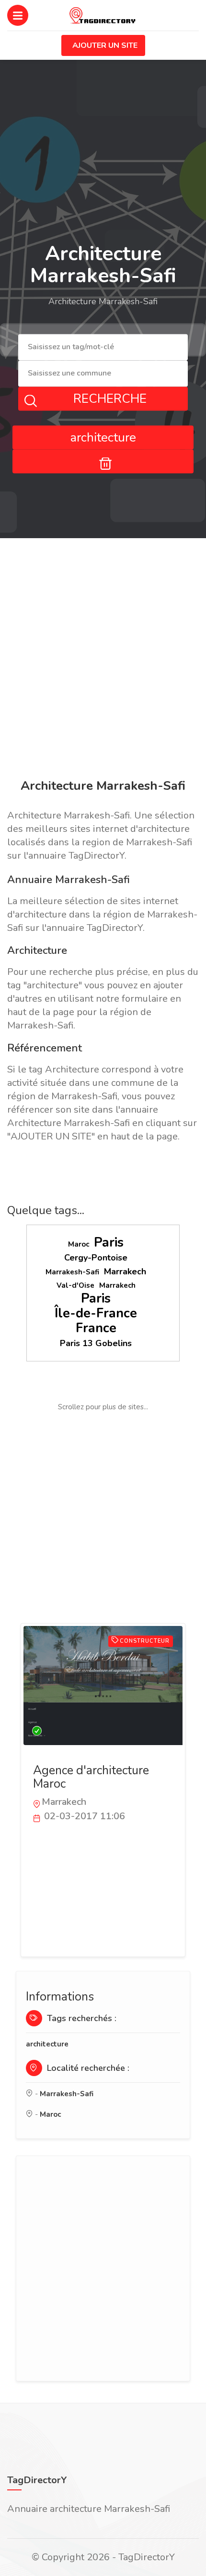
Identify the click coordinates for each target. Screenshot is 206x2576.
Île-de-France (96, 1313)
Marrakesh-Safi (72, 1272)
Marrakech (125, 1271)
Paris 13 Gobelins (96, 1343)
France (96, 1328)
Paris (109, 1243)
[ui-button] (103, 461)
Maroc (79, 1244)
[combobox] (103, 348)
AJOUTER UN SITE (105, 45)
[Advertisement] (103, 660)
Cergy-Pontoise (96, 1258)
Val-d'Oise (75, 1285)
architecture (47, 2044)
